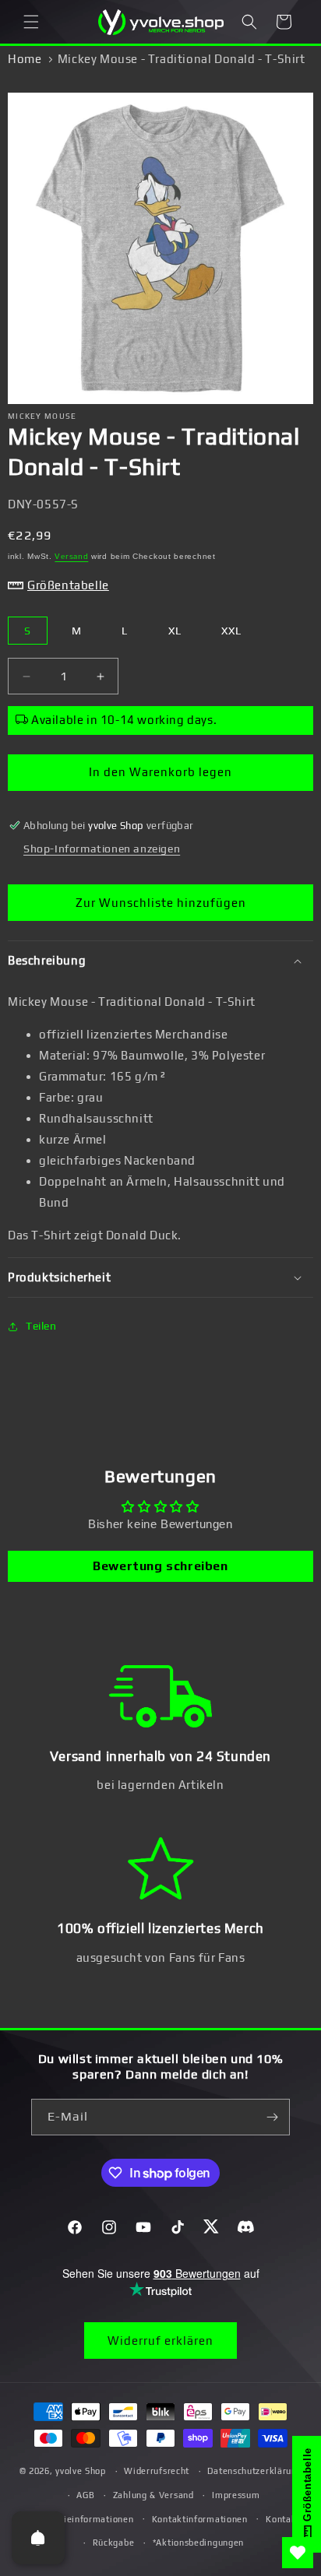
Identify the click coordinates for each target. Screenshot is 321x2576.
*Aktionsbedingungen (198, 2543)
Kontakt (283, 2519)
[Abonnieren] (272, 2117)
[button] (31, 22)
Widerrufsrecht (157, 2471)
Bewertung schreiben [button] (160, 1566)
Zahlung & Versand (153, 2495)
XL (175, 631)
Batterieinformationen (85, 2519)
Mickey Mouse (42, 416)
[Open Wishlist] (298, 2553)
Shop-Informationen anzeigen (102, 849)
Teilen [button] (41, 1326)
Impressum (236, 2495)
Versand (71, 556)
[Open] (38, 2538)
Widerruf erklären (160, 2341)
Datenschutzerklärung (254, 2471)
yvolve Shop (81, 2471)
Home (25, 59)
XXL (231, 631)
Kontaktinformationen (200, 2519)
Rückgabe (114, 2543)
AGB (85, 2495)
